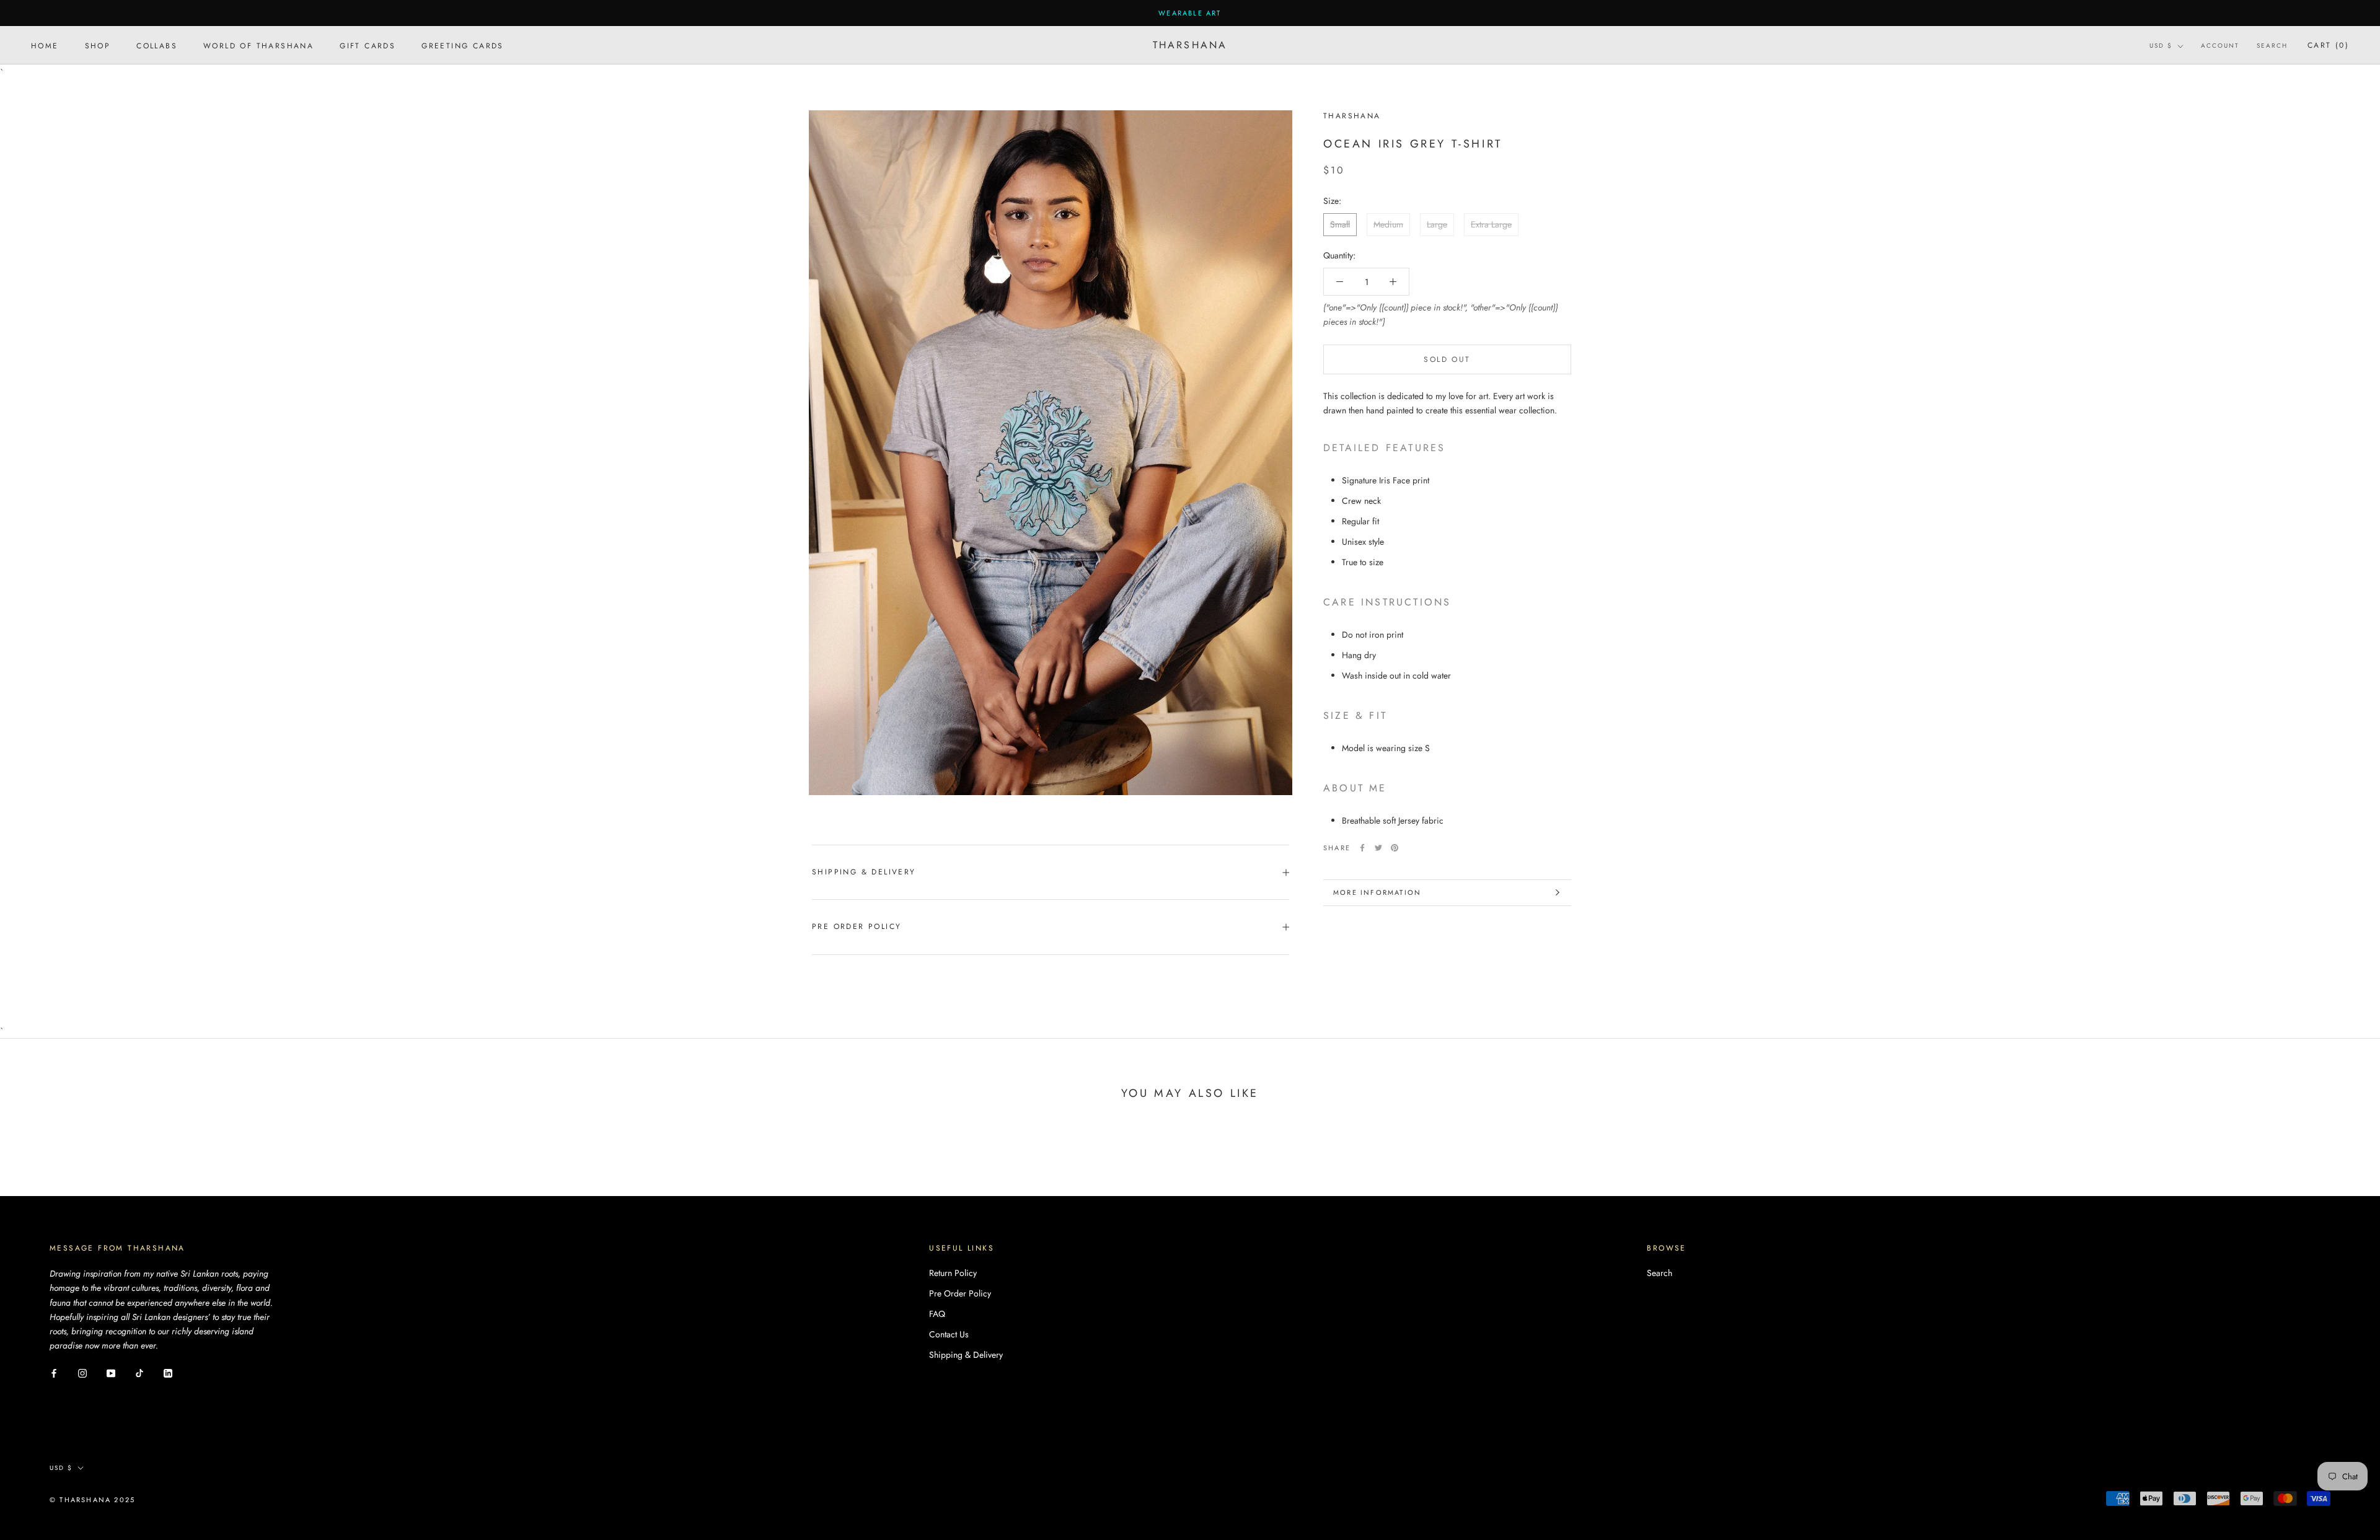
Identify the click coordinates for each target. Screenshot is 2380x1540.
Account (2220, 46)
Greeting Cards (463, 46)
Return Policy (953, 1273)
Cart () (2328, 46)
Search (2272, 46)
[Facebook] (1362, 848)
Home (45, 46)
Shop (98, 46)
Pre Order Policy (857, 926)
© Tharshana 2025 (92, 1500)
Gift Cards (368, 46)
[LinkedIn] (168, 1372)
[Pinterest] (1395, 848)
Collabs (157, 46)
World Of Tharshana (258, 46)
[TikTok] (139, 1372)
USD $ (2161, 46)
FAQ (937, 1314)
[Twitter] (1378, 848)
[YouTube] (111, 1372)
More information (1377, 892)
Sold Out (1447, 359)
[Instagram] (82, 1372)
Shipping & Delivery (864, 872)
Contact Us (949, 1334)
